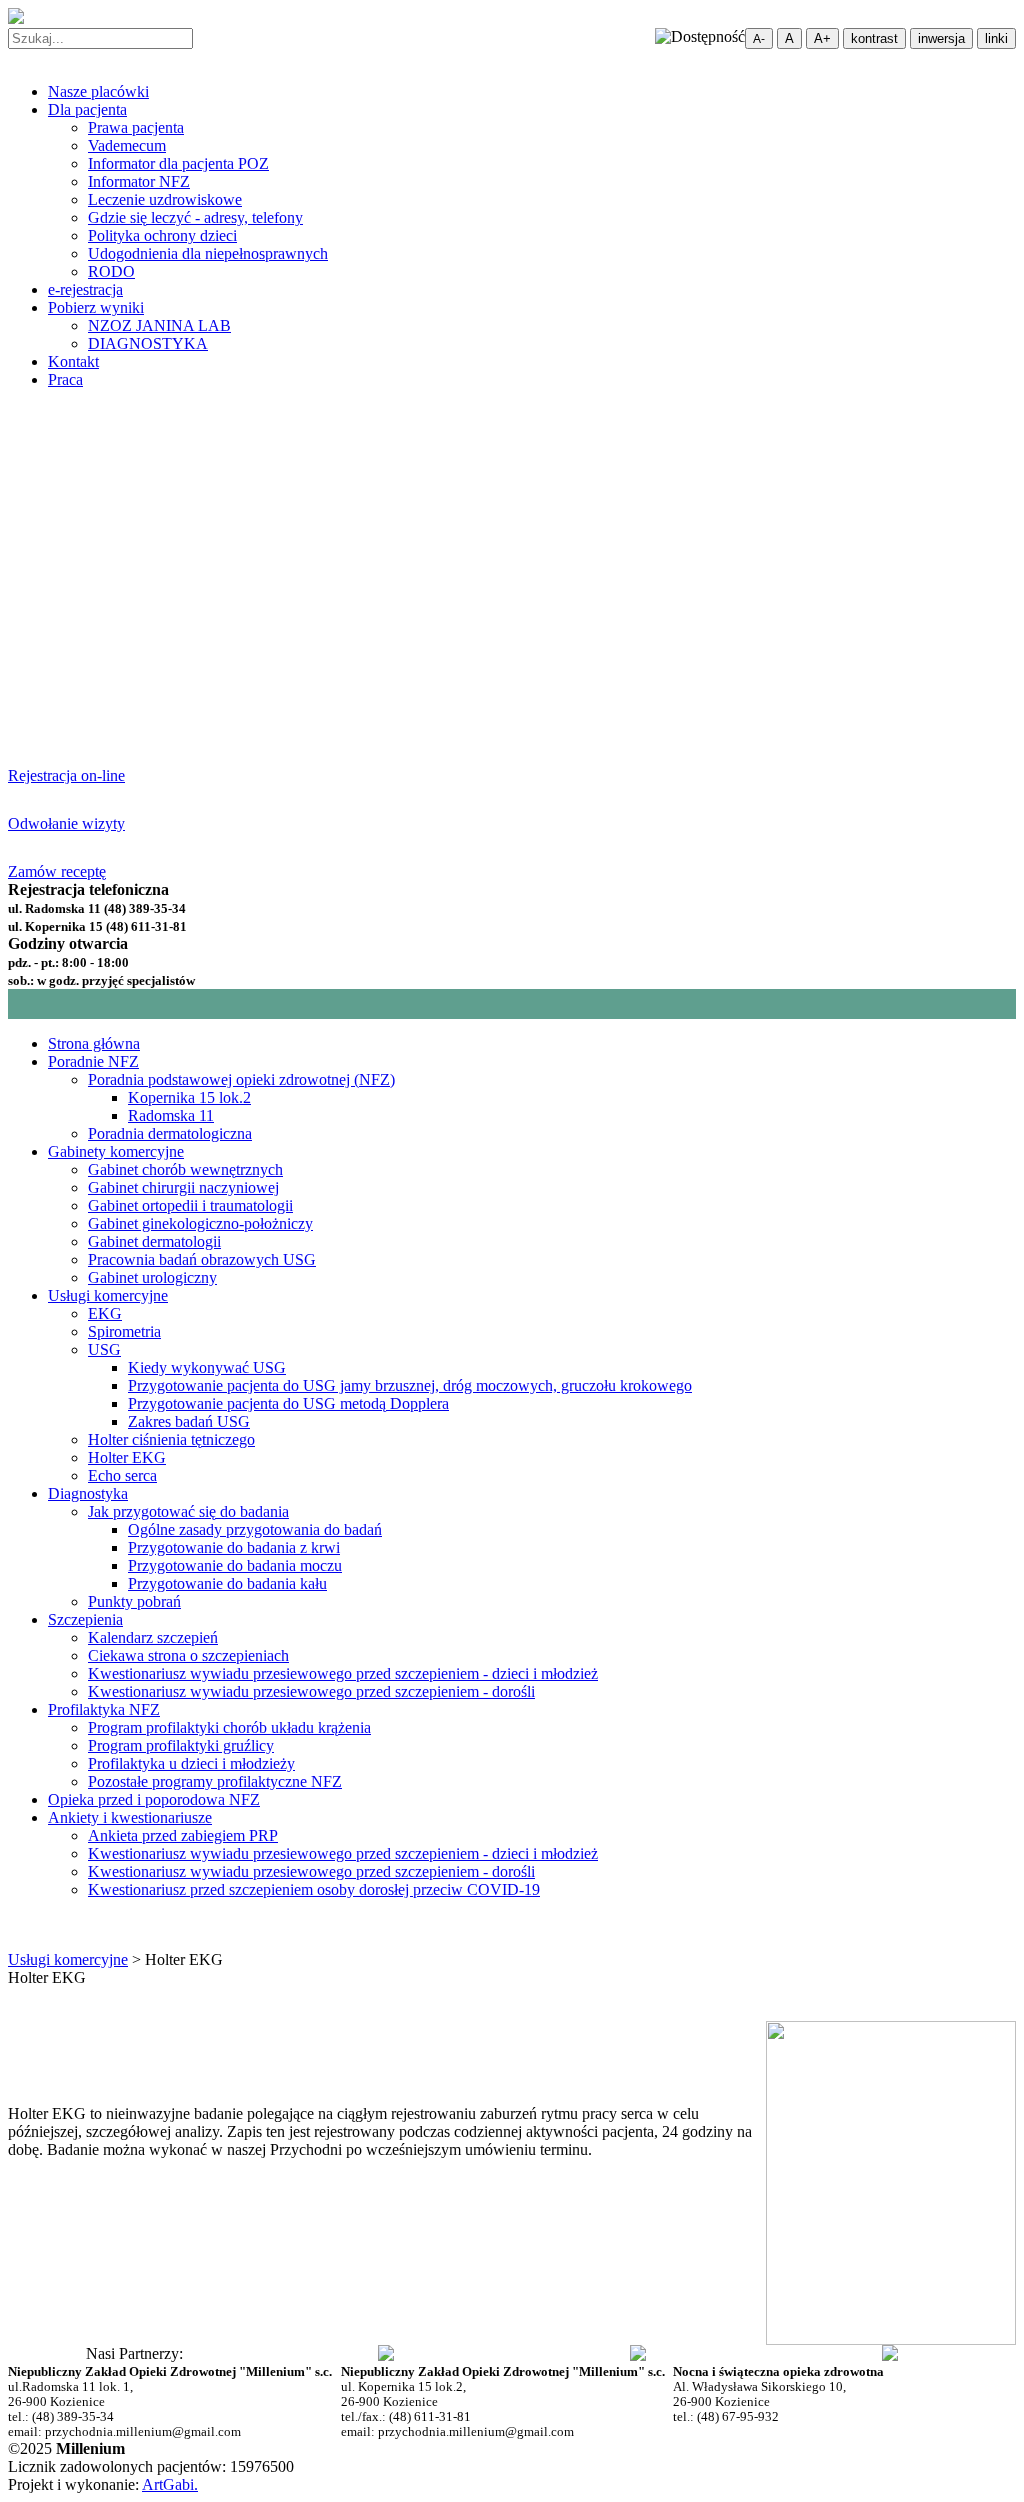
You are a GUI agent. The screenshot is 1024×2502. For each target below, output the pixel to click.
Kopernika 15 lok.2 (189, 1097)
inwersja (941, 38)
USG (104, 1349)
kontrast (874, 38)
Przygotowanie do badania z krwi (234, 1547)
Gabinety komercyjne (116, 1151)
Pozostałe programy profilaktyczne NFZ (215, 1781)
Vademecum (127, 145)
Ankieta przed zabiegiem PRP (183, 1835)
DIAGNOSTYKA (148, 343)
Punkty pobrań (134, 1601)
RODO (111, 271)
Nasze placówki (98, 91)
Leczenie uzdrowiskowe (165, 199)
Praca (65, 379)
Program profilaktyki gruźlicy (181, 1745)
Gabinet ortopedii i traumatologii (190, 1205)
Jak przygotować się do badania (188, 1511)
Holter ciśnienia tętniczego (171, 1439)
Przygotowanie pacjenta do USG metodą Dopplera (288, 1403)
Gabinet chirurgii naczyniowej (183, 1187)
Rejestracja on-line (66, 775)
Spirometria (124, 1331)
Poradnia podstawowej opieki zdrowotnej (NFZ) (241, 1079)
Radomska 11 (171, 1115)
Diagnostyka (88, 1493)
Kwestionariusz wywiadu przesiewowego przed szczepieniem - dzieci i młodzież (343, 1673)
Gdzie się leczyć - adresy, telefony (195, 217)
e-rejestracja (85, 289)
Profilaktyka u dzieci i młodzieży (191, 1763)
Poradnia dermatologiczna (170, 1133)
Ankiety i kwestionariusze (130, 1817)
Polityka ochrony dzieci (162, 235)
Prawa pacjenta (136, 127)
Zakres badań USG (189, 1421)
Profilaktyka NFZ (104, 1709)
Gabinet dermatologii (154, 1241)
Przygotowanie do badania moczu (235, 1565)
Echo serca (122, 1475)
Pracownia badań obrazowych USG (202, 1259)
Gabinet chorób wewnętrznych (185, 1169)
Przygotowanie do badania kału (227, 1583)
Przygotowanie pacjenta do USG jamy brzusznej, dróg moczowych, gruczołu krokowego (410, 1385)
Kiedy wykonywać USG (207, 1367)
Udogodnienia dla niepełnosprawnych (208, 253)
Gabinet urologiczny (152, 1277)
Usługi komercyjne (108, 1295)
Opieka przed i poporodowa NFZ (154, 1799)
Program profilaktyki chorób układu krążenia (229, 1727)
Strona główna (94, 1043)
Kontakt (73, 361)
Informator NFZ (139, 181)
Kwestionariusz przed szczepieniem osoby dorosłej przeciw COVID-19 (314, 1889)
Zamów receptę (57, 871)
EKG (105, 1313)
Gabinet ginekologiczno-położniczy (200, 1223)
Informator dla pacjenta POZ (178, 163)
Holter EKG (127, 1457)
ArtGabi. (170, 2484)
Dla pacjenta (87, 109)
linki (996, 38)
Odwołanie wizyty (66, 823)
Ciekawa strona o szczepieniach (188, 1655)
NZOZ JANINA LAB (159, 325)
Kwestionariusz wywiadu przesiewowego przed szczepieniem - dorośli (311, 1691)
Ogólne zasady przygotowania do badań (255, 1529)
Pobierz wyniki (96, 307)
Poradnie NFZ (93, 1061)
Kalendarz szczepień (153, 1637)
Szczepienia (85, 1619)
